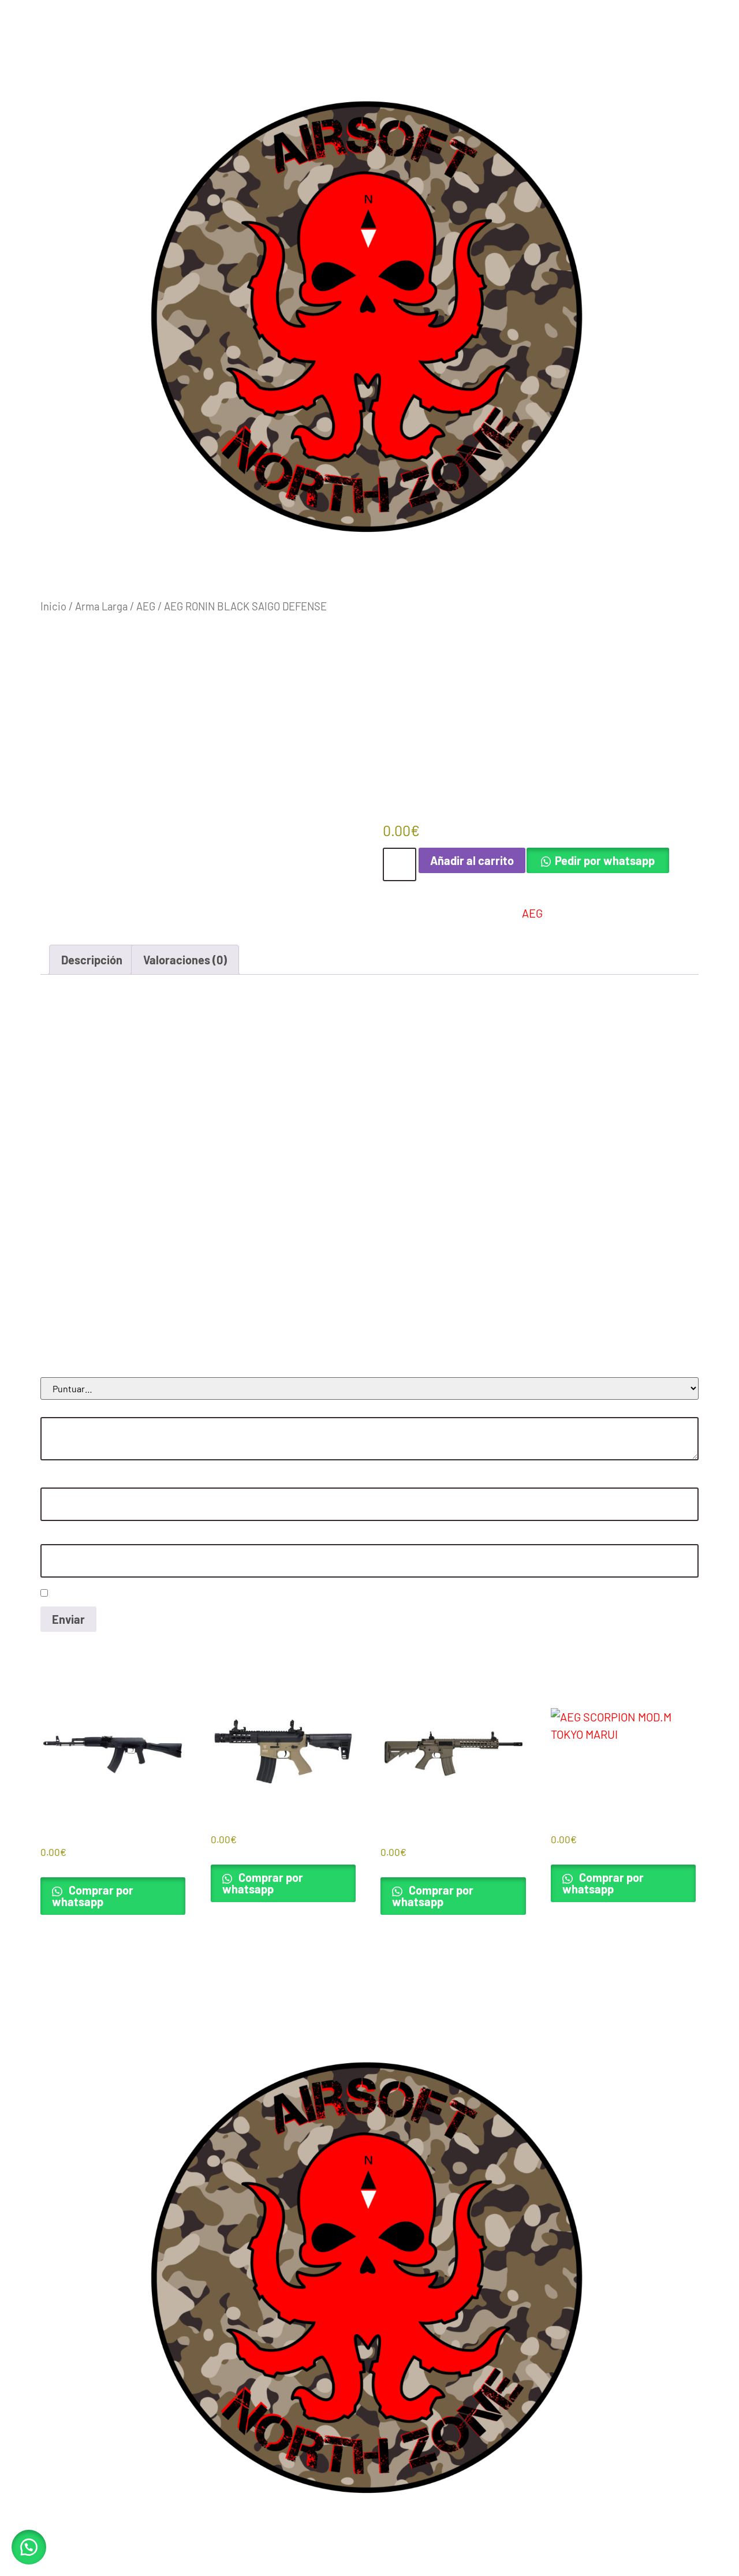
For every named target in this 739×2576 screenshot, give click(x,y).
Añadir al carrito (472, 860)
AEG (146, 606)
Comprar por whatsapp (93, 1896)
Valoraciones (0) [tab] (185, 960)
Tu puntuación (72, 1370)
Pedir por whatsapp (605, 860)
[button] (29, 2547)
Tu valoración (70, 1410)
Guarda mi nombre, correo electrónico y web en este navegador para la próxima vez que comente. (246, 1593)
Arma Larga (101, 606)
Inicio (53, 606)
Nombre (59, 1480)
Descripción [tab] (92, 960)
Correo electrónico (81, 1537)
